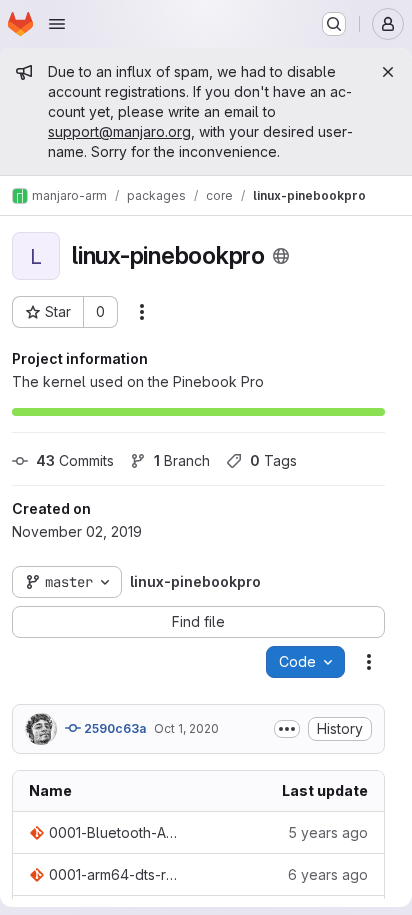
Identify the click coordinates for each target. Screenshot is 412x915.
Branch (182, 460)
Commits (75, 460)
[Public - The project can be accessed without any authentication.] (281, 256)
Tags (273, 460)
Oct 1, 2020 (186, 728)
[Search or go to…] (334, 24)
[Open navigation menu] (57, 24)
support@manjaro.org (119, 131)
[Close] (388, 72)
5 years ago (328, 832)
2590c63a (113, 728)
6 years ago (328, 874)
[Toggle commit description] (287, 729)
